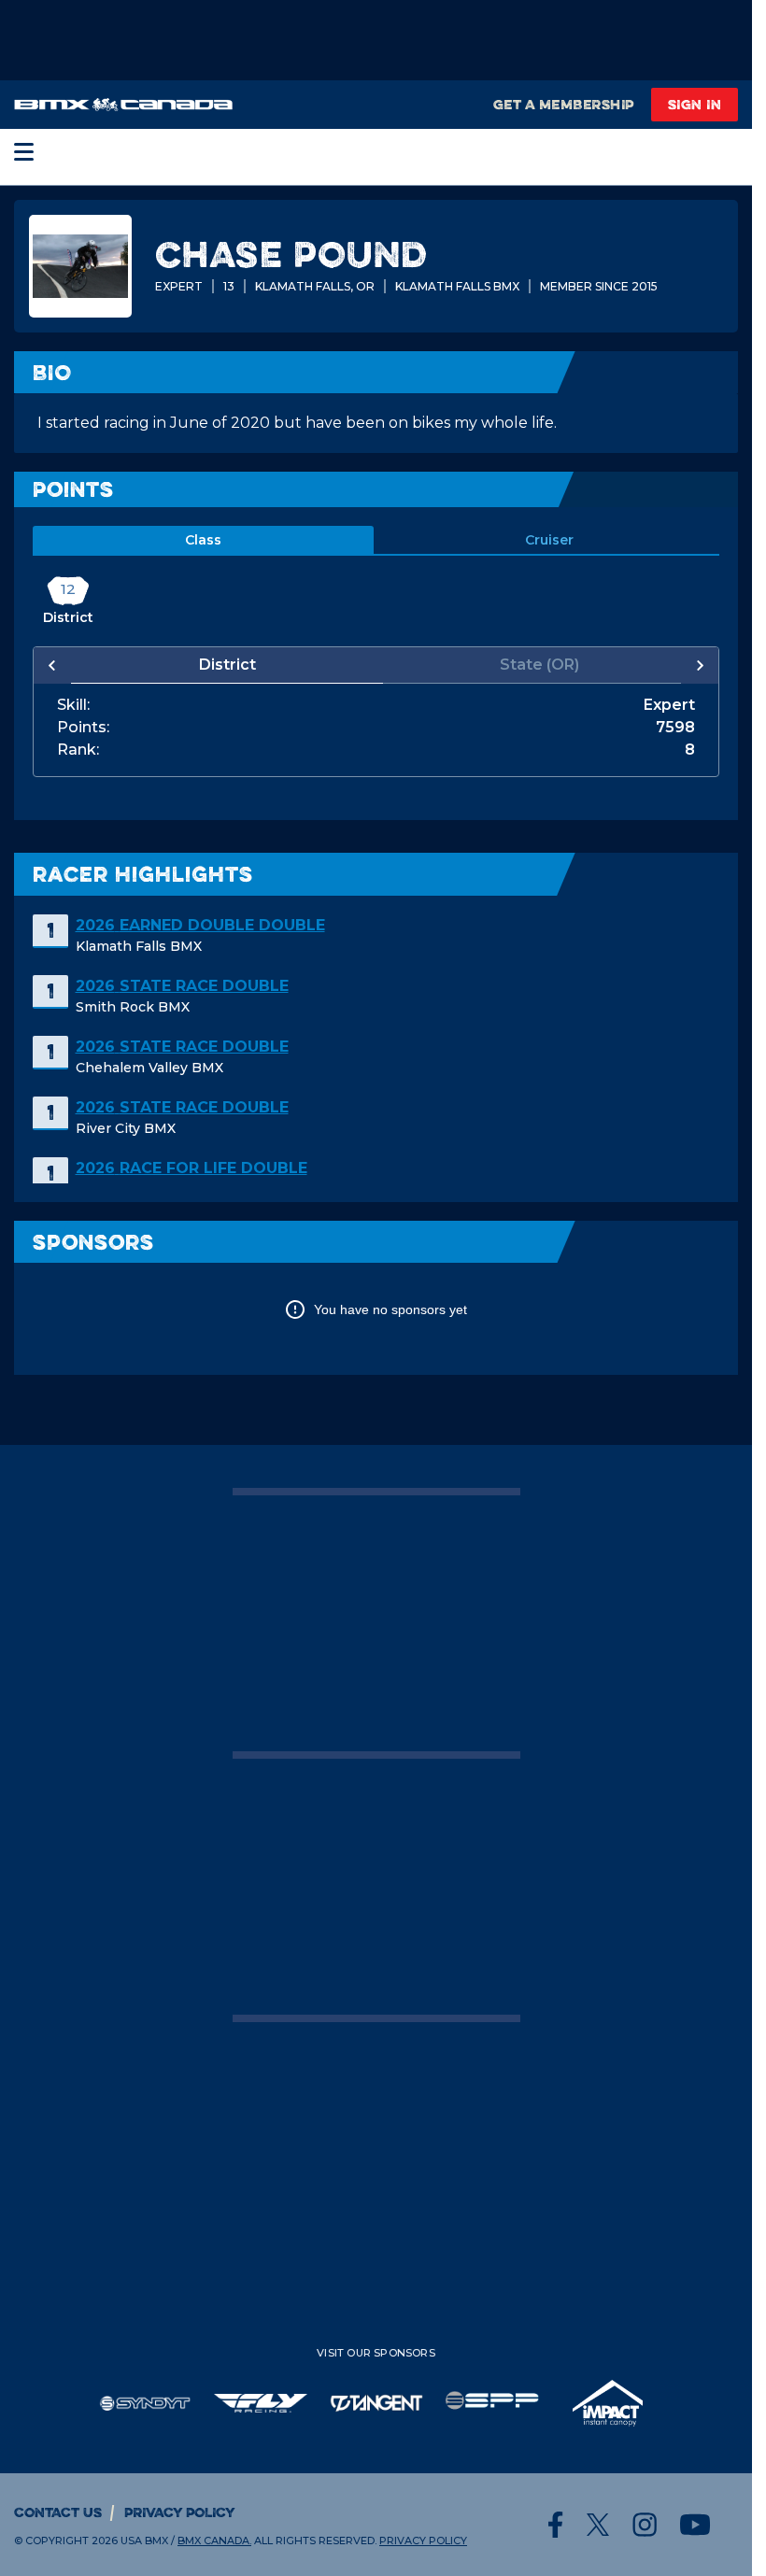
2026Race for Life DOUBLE (191, 1168)
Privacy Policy (180, 2512)
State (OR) (529, 665)
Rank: (78, 750)
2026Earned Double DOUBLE (200, 925)
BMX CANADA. (214, 2541)
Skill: (73, 705)
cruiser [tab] (549, 540)
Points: (83, 728)
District (224, 665)
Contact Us (58, 2512)
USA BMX (144, 2541)
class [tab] (203, 540)
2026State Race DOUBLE (182, 986)
